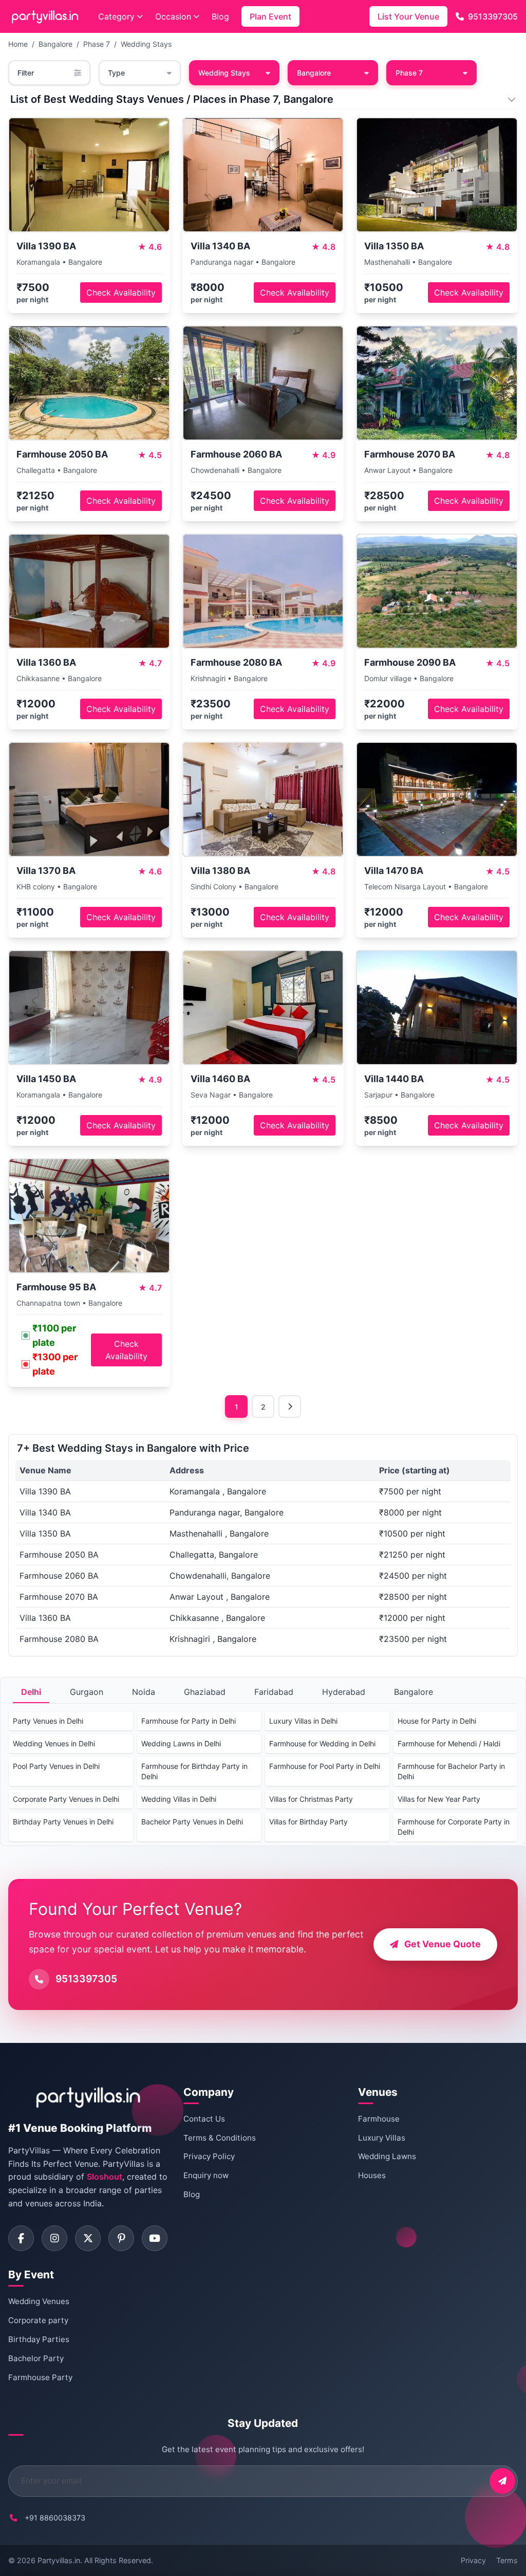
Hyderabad (344, 1692)
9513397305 (493, 16)
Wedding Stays (146, 44)
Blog (220, 16)
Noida (144, 1692)
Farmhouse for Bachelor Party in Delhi (451, 1771)
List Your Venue (408, 16)
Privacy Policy (209, 2156)
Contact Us (204, 2119)
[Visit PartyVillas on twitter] (88, 2238)
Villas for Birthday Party (308, 1822)
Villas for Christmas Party (311, 1799)
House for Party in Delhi (437, 1721)
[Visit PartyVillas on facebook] (21, 2238)
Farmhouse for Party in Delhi (189, 1721)
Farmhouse (379, 2119)
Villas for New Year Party (439, 1799)
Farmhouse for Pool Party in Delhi (325, 1766)
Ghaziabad (205, 1692)
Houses (372, 2175)
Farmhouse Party (40, 2377)
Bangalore (55, 44)
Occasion (173, 16)
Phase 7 (97, 44)
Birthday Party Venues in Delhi (63, 1822)
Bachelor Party (36, 2358)
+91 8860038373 (55, 2518)
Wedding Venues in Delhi (54, 1743)
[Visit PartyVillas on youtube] (155, 2238)
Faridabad (274, 1692)
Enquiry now (206, 2175)
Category (116, 16)
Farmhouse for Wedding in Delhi (322, 1743)
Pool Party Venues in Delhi (56, 1766)
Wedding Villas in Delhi (179, 1799)
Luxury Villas (382, 2138)
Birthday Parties (39, 2339)
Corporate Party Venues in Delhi (66, 1799)
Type (116, 73)
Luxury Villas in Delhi (303, 1721)
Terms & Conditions (220, 2138)
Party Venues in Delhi (48, 1721)
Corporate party (38, 2320)
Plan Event (270, 16)
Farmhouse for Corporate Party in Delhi (454, 1827)
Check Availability (121, 293)
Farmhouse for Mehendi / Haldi (449, 1743)
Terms (507, 2560)
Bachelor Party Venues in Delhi (192, 1822)
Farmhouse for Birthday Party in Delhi (194, 1771)
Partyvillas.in (59, 2560)
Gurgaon (87, 1692)
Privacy (473, 2560)
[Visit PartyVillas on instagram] (54, 2238)
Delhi (31, 1692)
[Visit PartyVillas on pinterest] (121, 2238)
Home (18, 44)
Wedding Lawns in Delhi (181, 1743)
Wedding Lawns (387, 2156)
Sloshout (105, 2177)
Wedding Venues (39, 2301)
